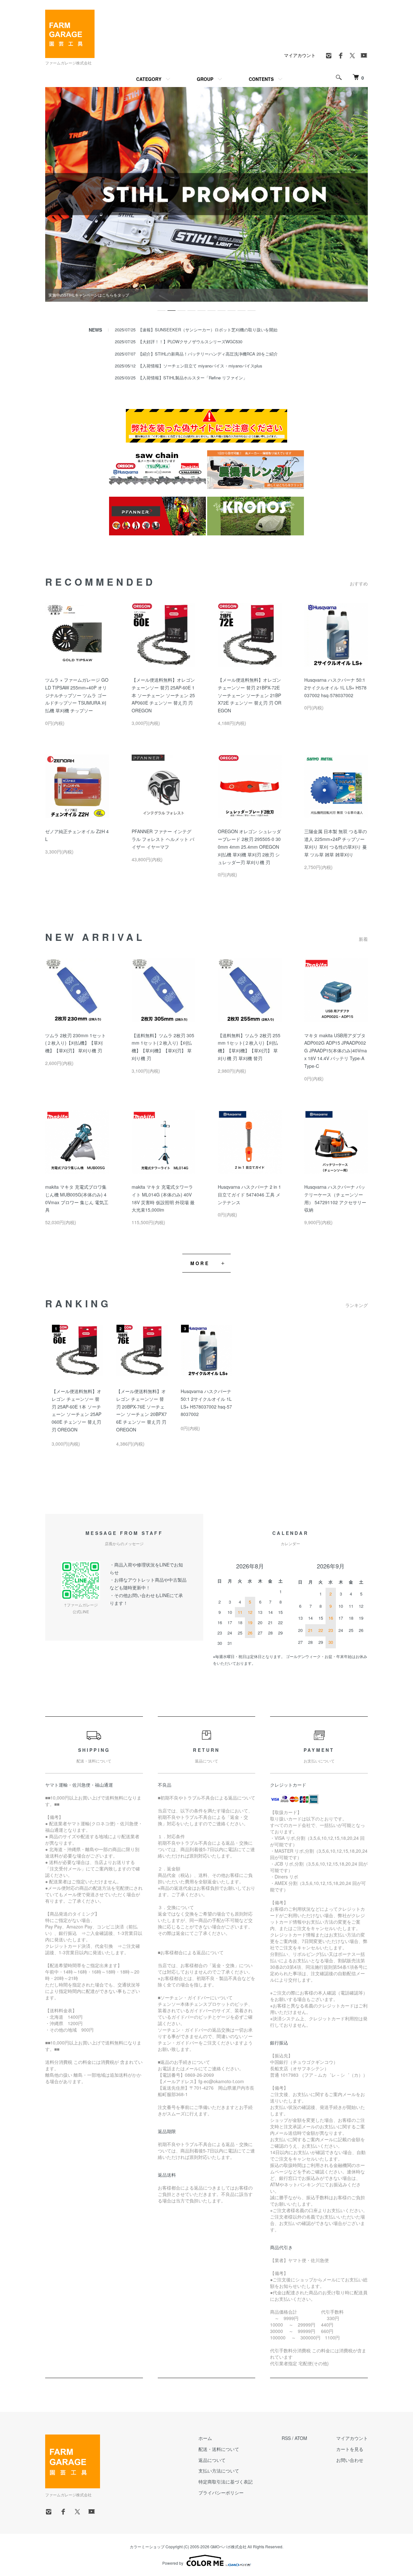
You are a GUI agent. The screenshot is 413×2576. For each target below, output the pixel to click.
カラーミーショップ (147, 2547)
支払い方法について (219, 2471)
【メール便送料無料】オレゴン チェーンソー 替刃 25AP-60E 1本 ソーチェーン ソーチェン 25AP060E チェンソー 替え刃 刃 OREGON (163, 695)
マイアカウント (300, 55)
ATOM (301, 2438)
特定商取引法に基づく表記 (226, 2482)
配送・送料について (219, 2449)
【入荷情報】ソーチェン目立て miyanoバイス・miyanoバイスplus (200, 366)
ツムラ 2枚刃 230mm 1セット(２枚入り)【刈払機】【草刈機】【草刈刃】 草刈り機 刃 (76, 1043)
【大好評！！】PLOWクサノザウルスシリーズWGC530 (190, 342)
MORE (200, 1263)
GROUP (205, 79)
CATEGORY (149, 79)
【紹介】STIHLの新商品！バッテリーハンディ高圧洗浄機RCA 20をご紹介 (208, 354)
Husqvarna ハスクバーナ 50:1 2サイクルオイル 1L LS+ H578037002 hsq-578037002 (335, 688)
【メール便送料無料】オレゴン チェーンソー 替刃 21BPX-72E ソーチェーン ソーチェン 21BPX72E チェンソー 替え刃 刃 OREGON (250, 695)
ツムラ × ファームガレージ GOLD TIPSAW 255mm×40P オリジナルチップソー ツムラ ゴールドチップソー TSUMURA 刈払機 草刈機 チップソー (77, 695)
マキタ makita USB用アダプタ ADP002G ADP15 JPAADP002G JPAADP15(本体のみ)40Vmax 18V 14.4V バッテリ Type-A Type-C (336, 1051)
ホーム (205, 2438)
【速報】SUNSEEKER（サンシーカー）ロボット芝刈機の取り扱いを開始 (208, 330)
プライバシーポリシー (221, 2493)
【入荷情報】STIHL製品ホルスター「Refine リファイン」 (193, 378)
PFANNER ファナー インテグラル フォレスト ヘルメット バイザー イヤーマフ (163, 839)
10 (252, 308)
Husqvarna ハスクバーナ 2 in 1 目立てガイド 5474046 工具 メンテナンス (249, 1195)
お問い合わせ (350, 2460)
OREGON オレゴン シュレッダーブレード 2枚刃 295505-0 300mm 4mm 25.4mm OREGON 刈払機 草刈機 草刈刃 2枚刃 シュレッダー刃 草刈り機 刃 (249, 847)
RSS (286, 2438)
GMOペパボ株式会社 (228, 2547)
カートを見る (350, 2449)
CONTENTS (261, 79)
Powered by (173, 2563)
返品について (212, 2460)
